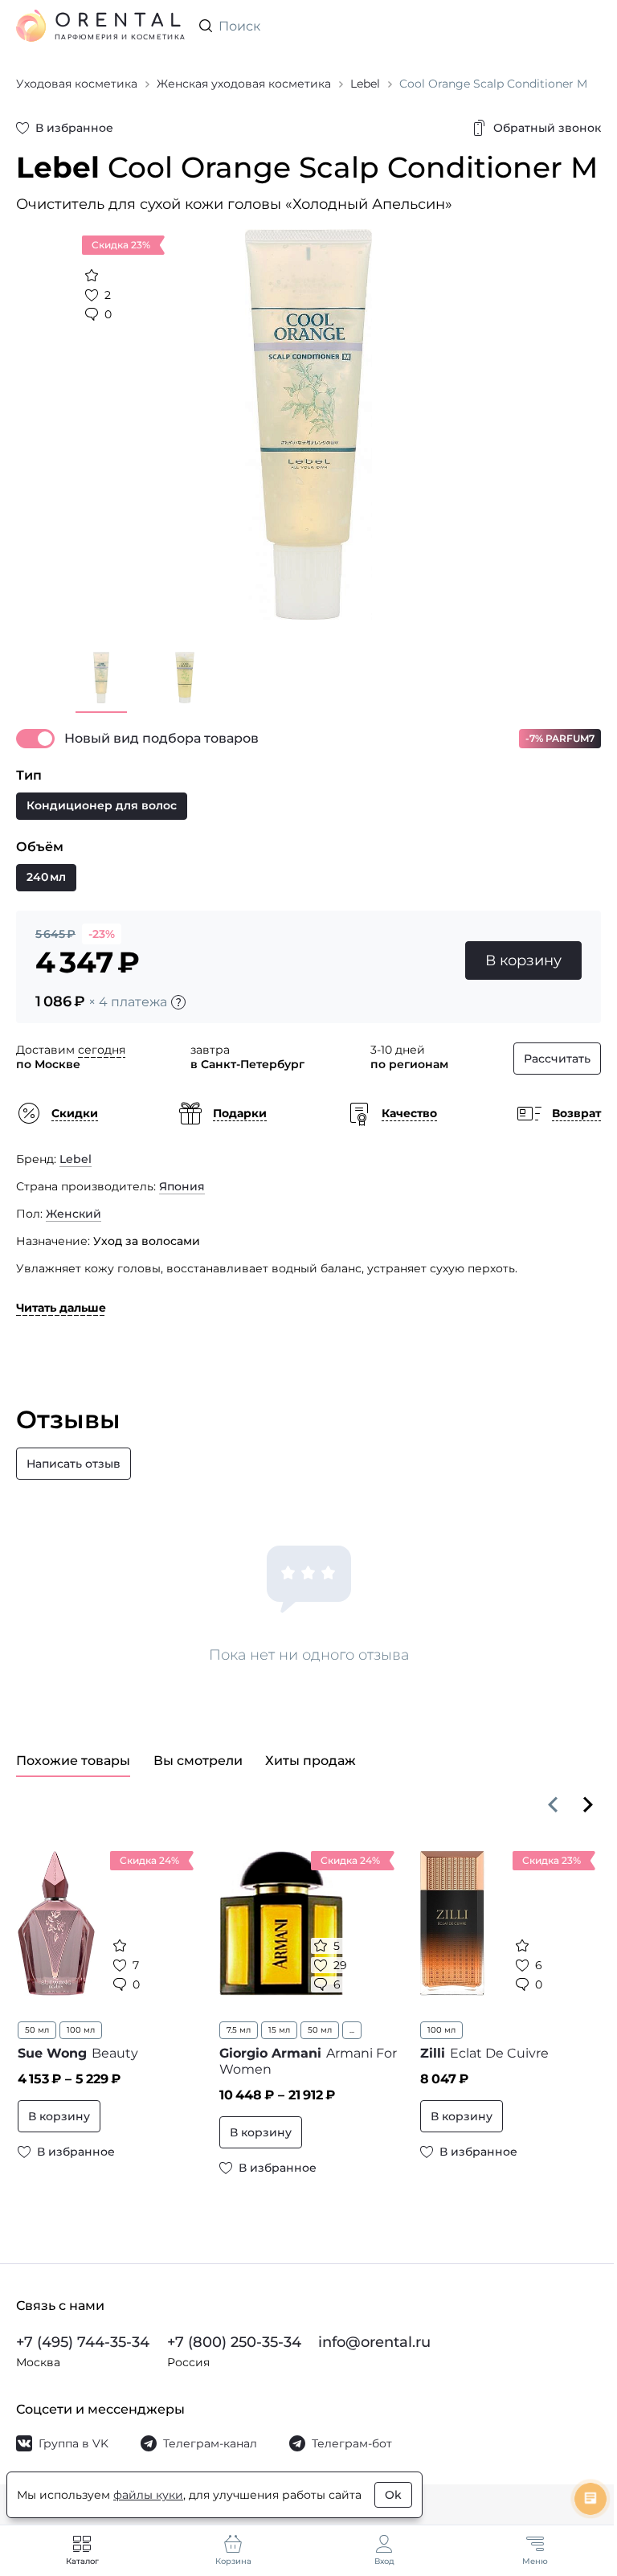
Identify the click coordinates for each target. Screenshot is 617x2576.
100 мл (81, 2030)
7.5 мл (239, 2030)
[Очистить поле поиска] (588, 26)
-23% (102, 934)
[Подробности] (178, 1002)
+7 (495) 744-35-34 (83, 2342)
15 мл (279, 2030)
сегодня (102, 1050)
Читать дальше (61, 1308)
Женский (74, 1214)
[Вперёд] (588, 1804)
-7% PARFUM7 (560, 738)
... (352, 2030)
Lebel (76, 1159)
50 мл (37, 2030)
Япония (182, 1186)
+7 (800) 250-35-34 (234, 2342)
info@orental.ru (374, 2342)
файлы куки (148, 2495)
